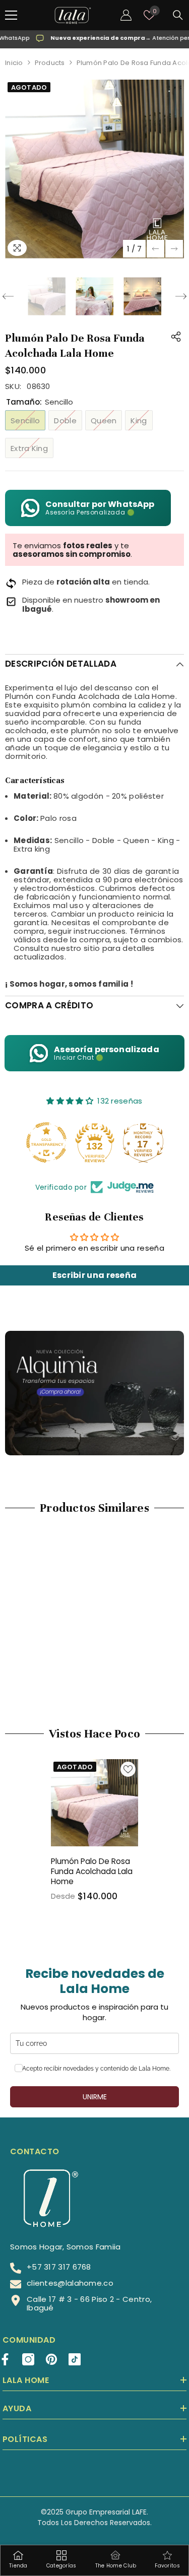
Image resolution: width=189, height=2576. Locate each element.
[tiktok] (75, 2359)
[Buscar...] (178, 15)
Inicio (14, 63)
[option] (94, 169)
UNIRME (95, 2097)
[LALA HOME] (94, 1393)
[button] (155, 249)
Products (50, 63)
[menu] (11, 15)
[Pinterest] (51, 2359)
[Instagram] (28, 2359)
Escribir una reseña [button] (95, 1275)
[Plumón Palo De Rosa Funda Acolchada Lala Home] (94, 1803)
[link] (49, 1668)
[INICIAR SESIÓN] (126, 15)
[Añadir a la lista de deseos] (128, 1769)
